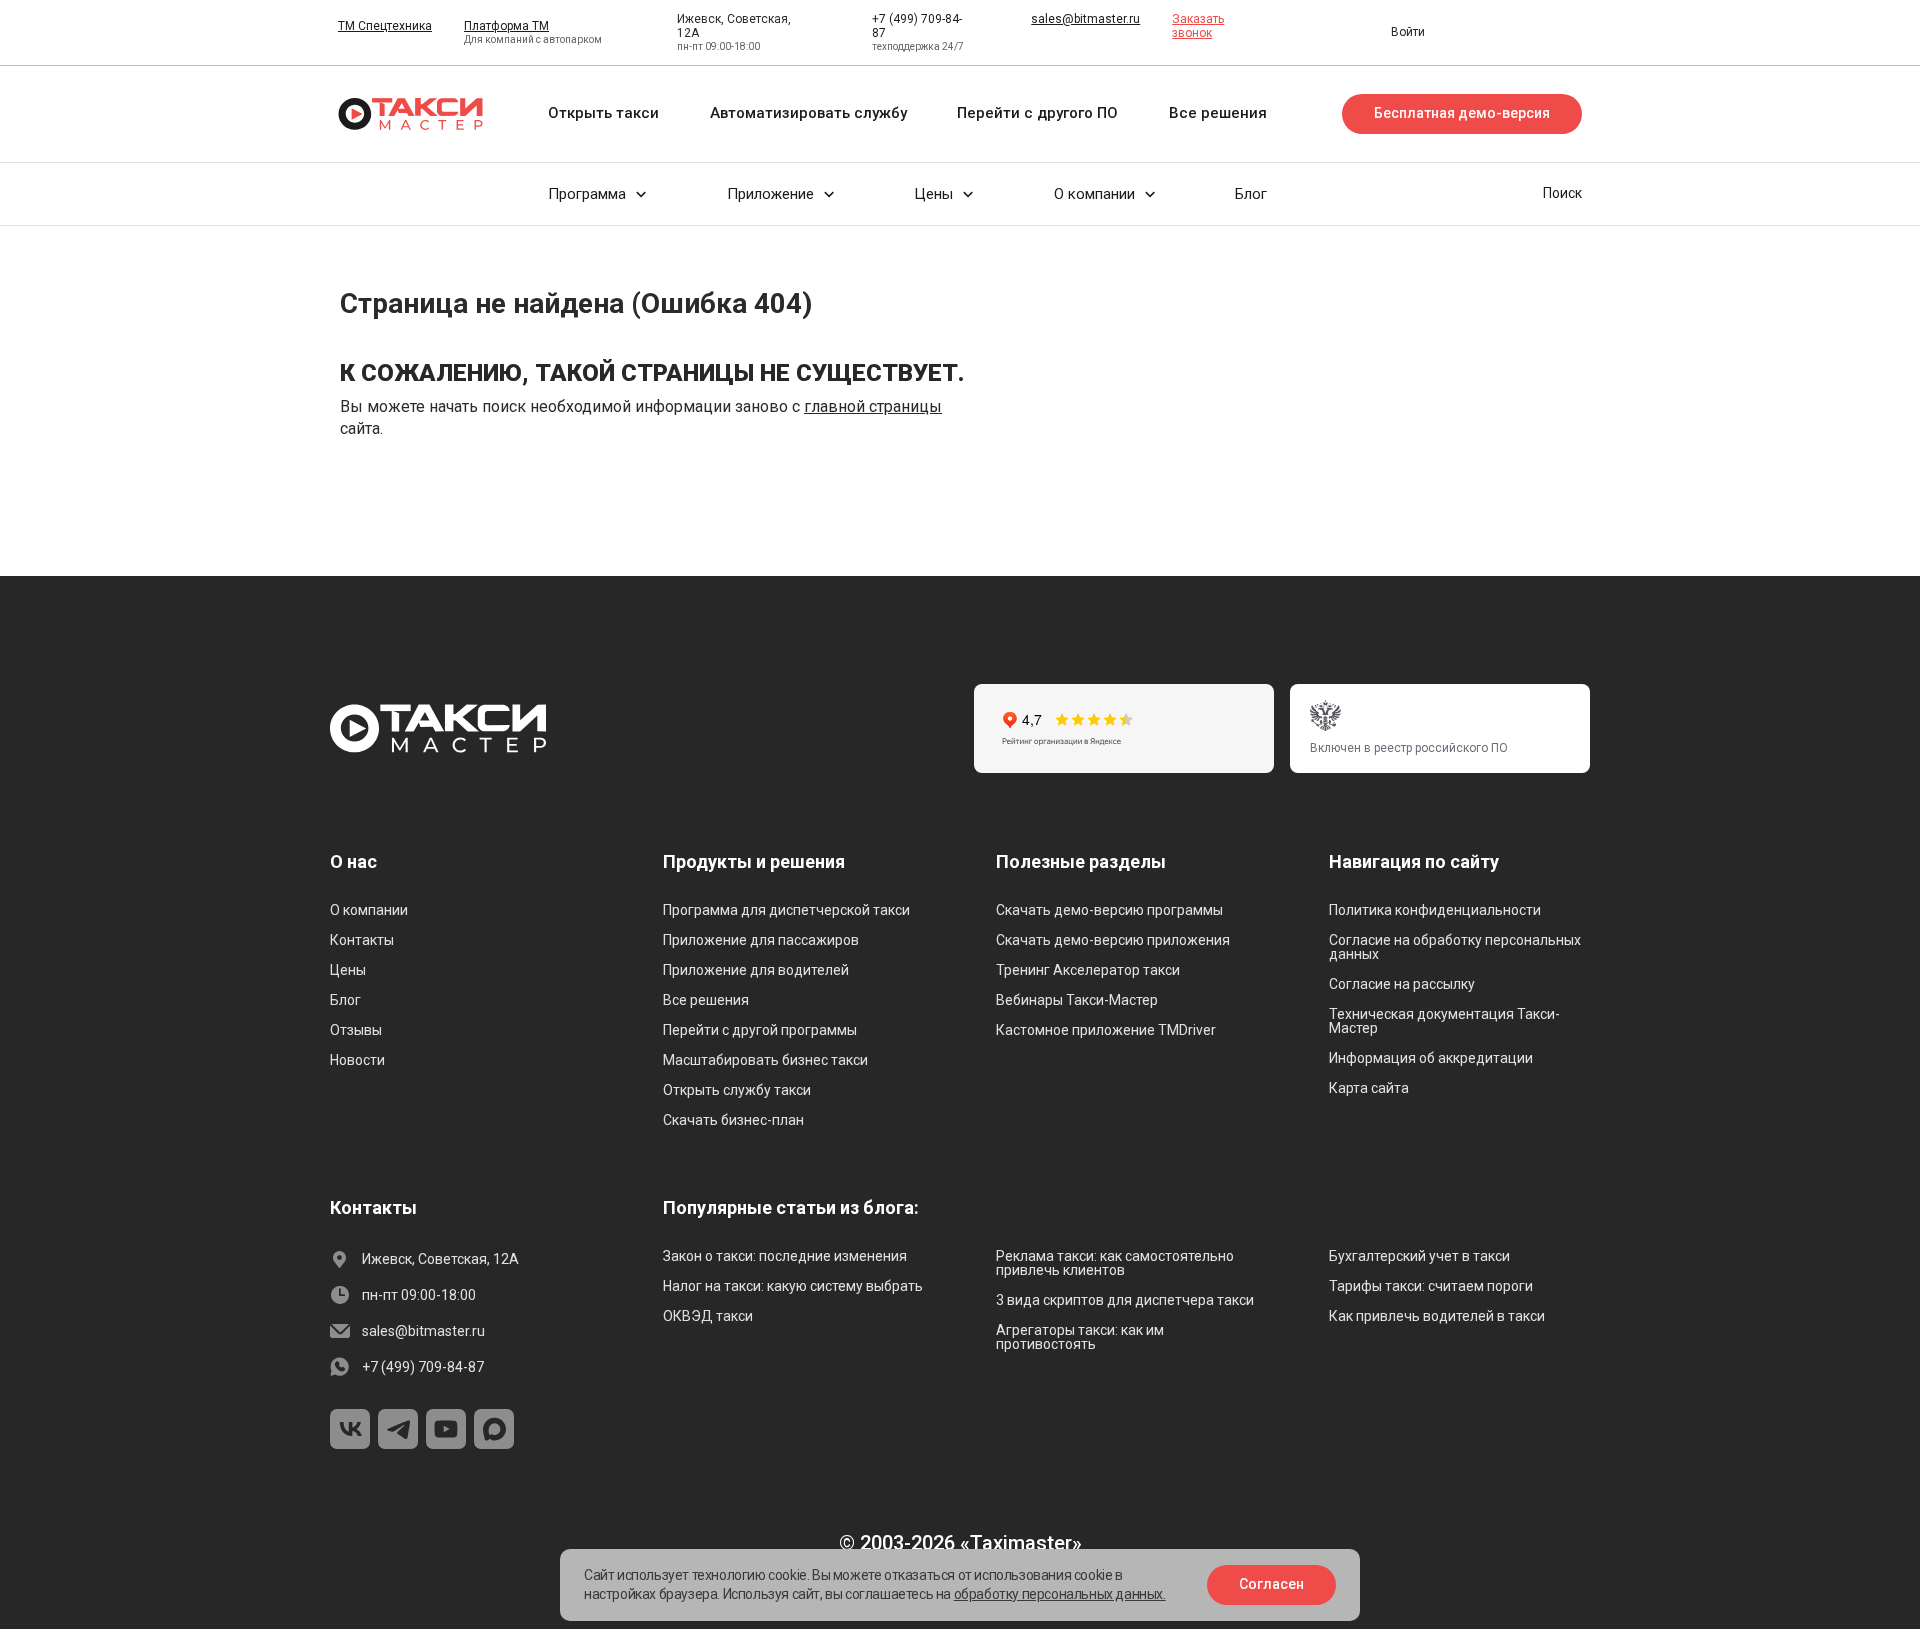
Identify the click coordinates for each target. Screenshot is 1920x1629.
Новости (357, 1060)
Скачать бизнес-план (733, 1120)
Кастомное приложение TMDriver (1106, 1030)
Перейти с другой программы (760, 1030)
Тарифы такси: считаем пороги (1431, 1286)
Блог (345, 1000)
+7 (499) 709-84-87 (423, 1367)
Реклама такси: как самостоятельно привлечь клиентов (1115, 1263)
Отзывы (356, 1030)
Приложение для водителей (756, 970)
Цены (348, 970)
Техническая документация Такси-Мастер (1444, 1021)
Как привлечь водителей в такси (1437, 1316)
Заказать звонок (1198, 26)
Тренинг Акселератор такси (1088, 970)
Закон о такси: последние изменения (785, 1256)
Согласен (1271, 1584)
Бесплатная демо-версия (1462, 113)
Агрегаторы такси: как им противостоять (1080, 1337)
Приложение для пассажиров (761, 940)
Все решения (706, 1000)
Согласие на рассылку (1402, 984)
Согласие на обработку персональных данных (1455, 947)
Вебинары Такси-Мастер (1077, 1000)
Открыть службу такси (737, 1090)
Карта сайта (1369, 1088)
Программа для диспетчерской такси (786, 910)
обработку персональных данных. (1060, 1594)
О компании (369, 910)
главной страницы (873, 406)
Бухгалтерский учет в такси (1419, 1256)
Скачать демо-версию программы (1109, 910)
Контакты (362, 940)
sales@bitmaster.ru (1085, 19)
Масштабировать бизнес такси (765, 1060)
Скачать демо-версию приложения (1113, 940)
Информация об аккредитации (1431, 1058)
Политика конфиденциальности (1435, 910)
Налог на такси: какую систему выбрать (793, 1286)
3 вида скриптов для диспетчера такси (1125, 1300)
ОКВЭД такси (708, 1316)
